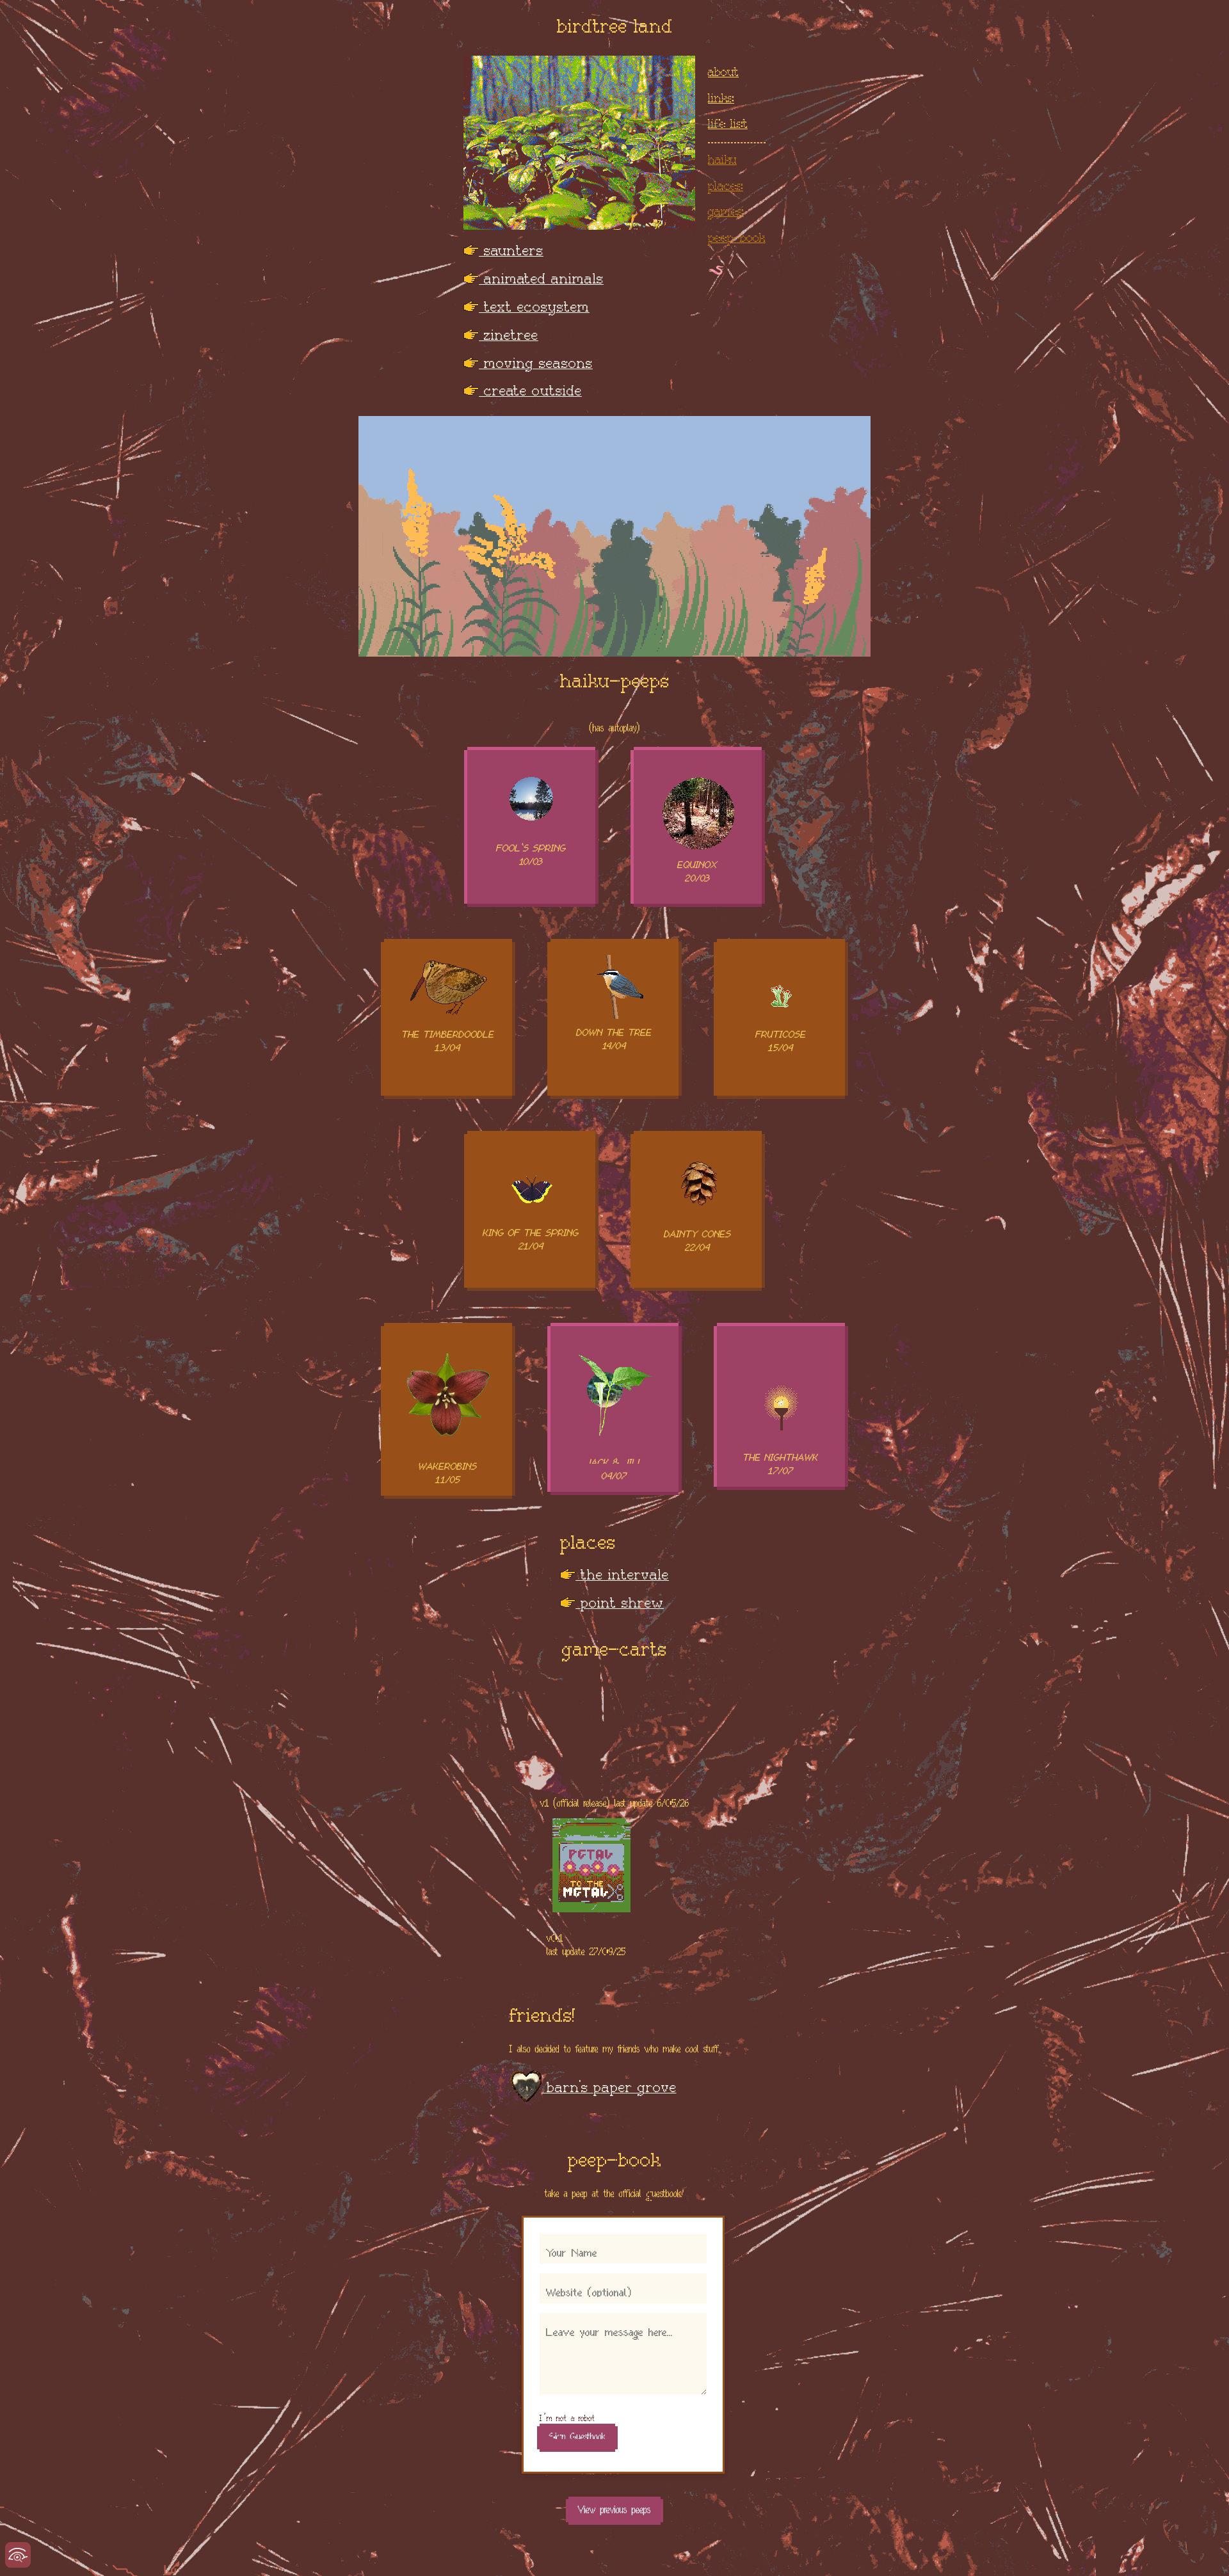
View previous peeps (614, 2506)
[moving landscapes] (614, 538)
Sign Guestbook (577, 2433)
